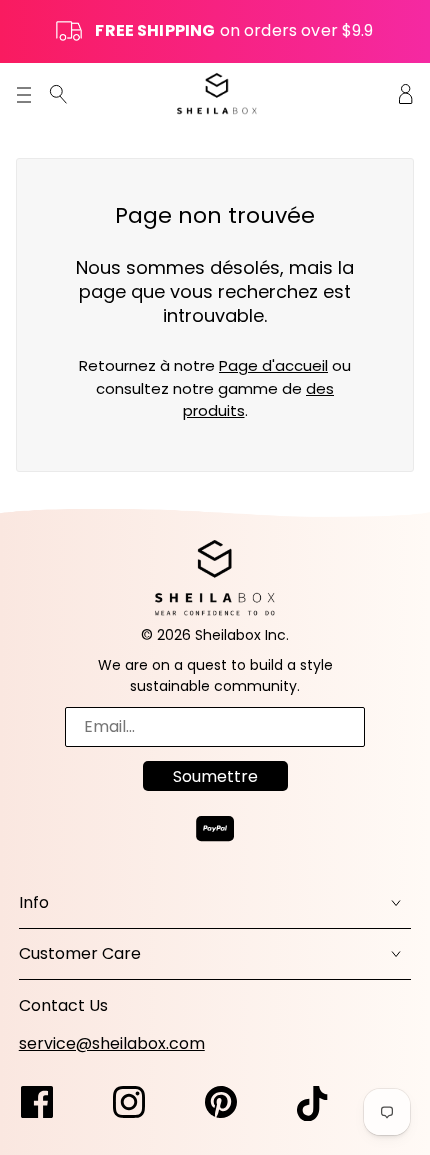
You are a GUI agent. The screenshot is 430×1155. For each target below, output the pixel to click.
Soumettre (215, 776)
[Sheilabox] (217, 93)
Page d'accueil (273, 365)
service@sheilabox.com (112, 1043)
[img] (58, 93)
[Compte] (406, 93)
